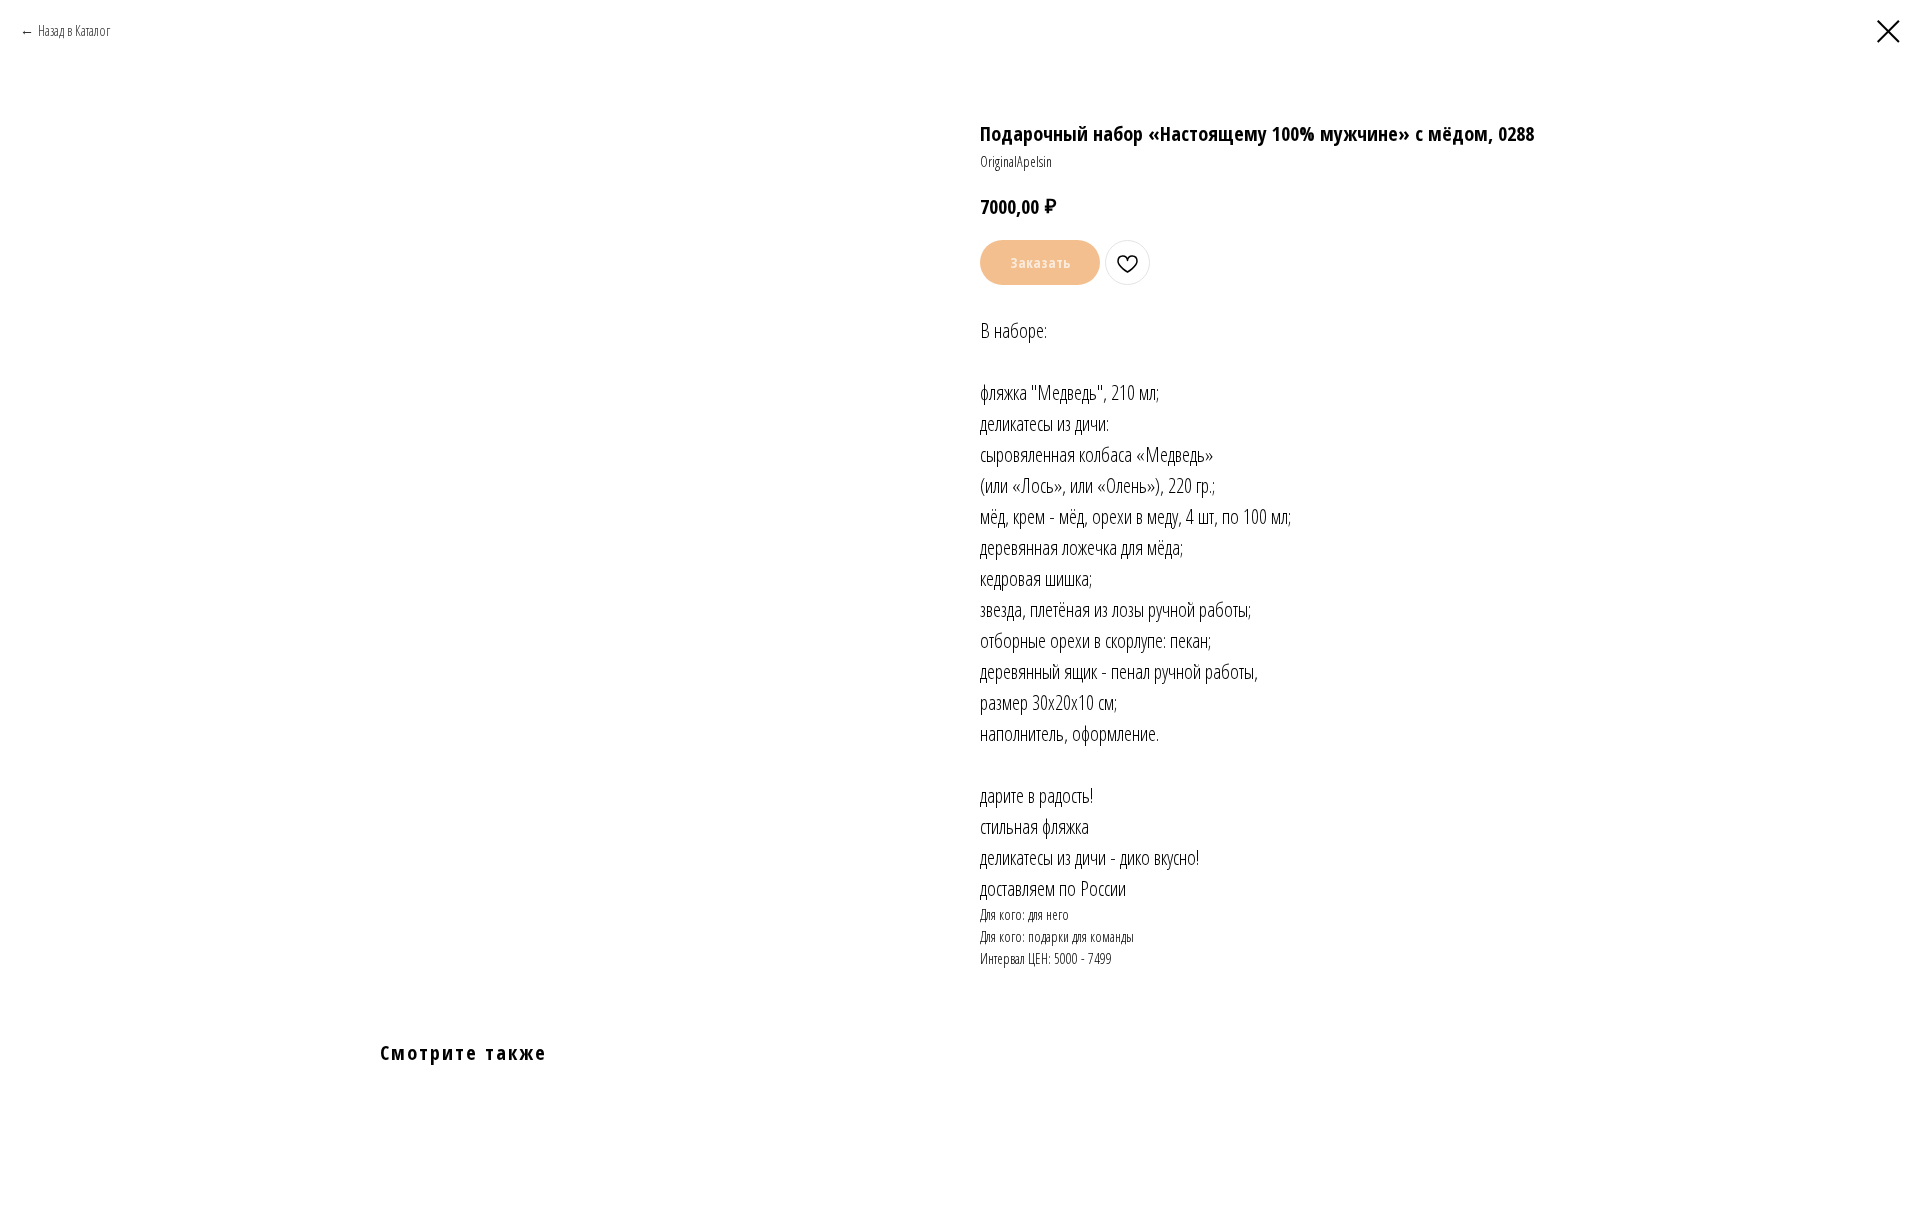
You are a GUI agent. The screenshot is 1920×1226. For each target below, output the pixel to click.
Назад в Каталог (74, 30)
